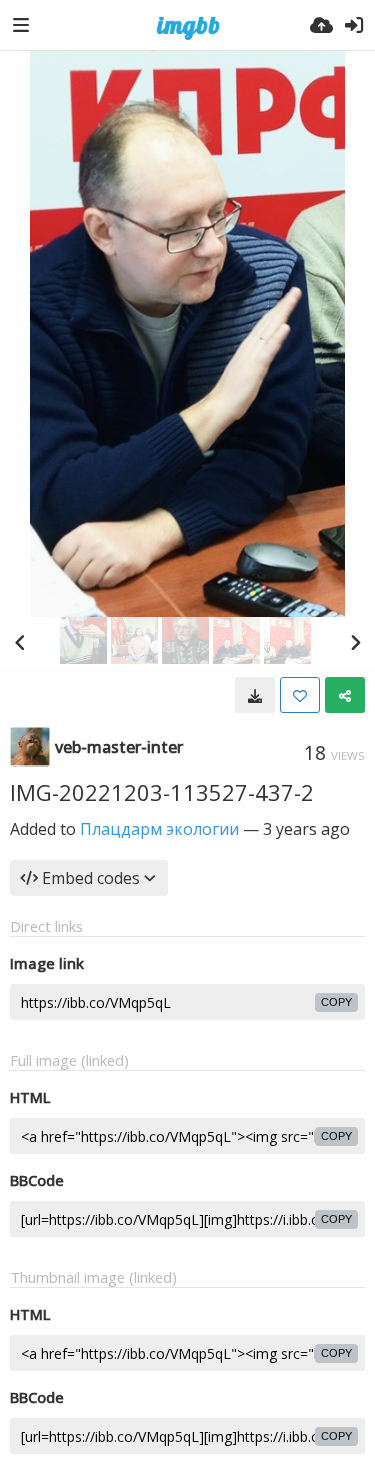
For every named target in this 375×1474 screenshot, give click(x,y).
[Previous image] (20, 642)
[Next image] (355, 642)
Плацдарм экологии (159, 829)
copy (336, 1002)
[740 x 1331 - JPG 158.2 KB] (255, 695)
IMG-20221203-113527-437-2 (162, 792)
